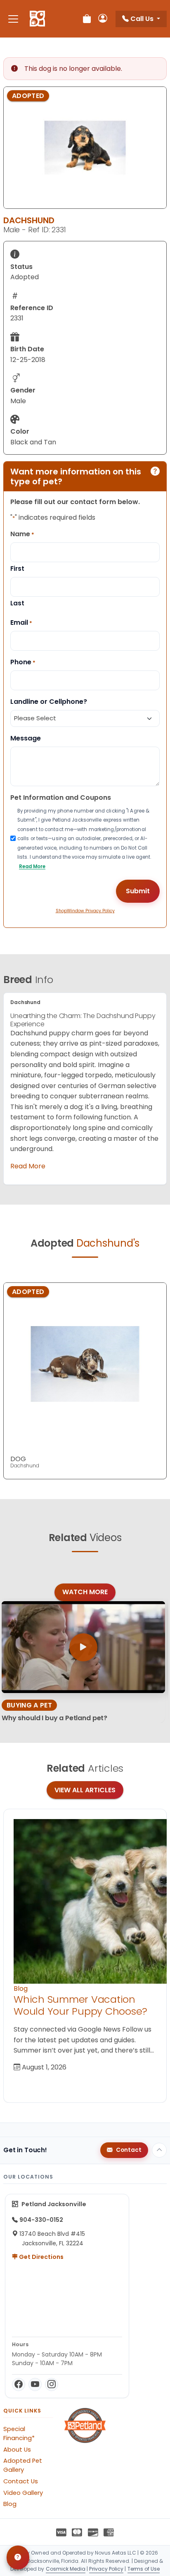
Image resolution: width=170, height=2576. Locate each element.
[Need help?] (18, 2557)
